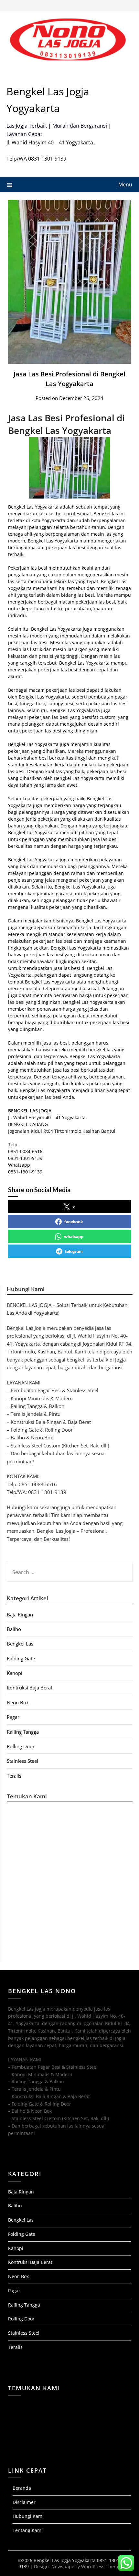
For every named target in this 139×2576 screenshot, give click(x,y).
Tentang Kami (28, 2530)
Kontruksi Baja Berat (30, 1688)
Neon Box (18, 1702)
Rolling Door (21, 1746)
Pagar (13, 1717)
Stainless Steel (22, 1761)
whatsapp (74, 1236)
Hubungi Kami (28, 2516)
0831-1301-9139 (47, 159)
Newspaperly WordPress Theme (86, 2566)
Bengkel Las (20, 1644)
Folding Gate (21, 1658)
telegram (74, 1251)
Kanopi (15, 1673)
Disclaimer (24, 2502)
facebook (74, 1221)
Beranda (22, 2488)
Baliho (14, 1629)
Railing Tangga (23, 1732)
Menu (125, 184)
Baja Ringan (20, 1614)
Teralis (14, 1776)
